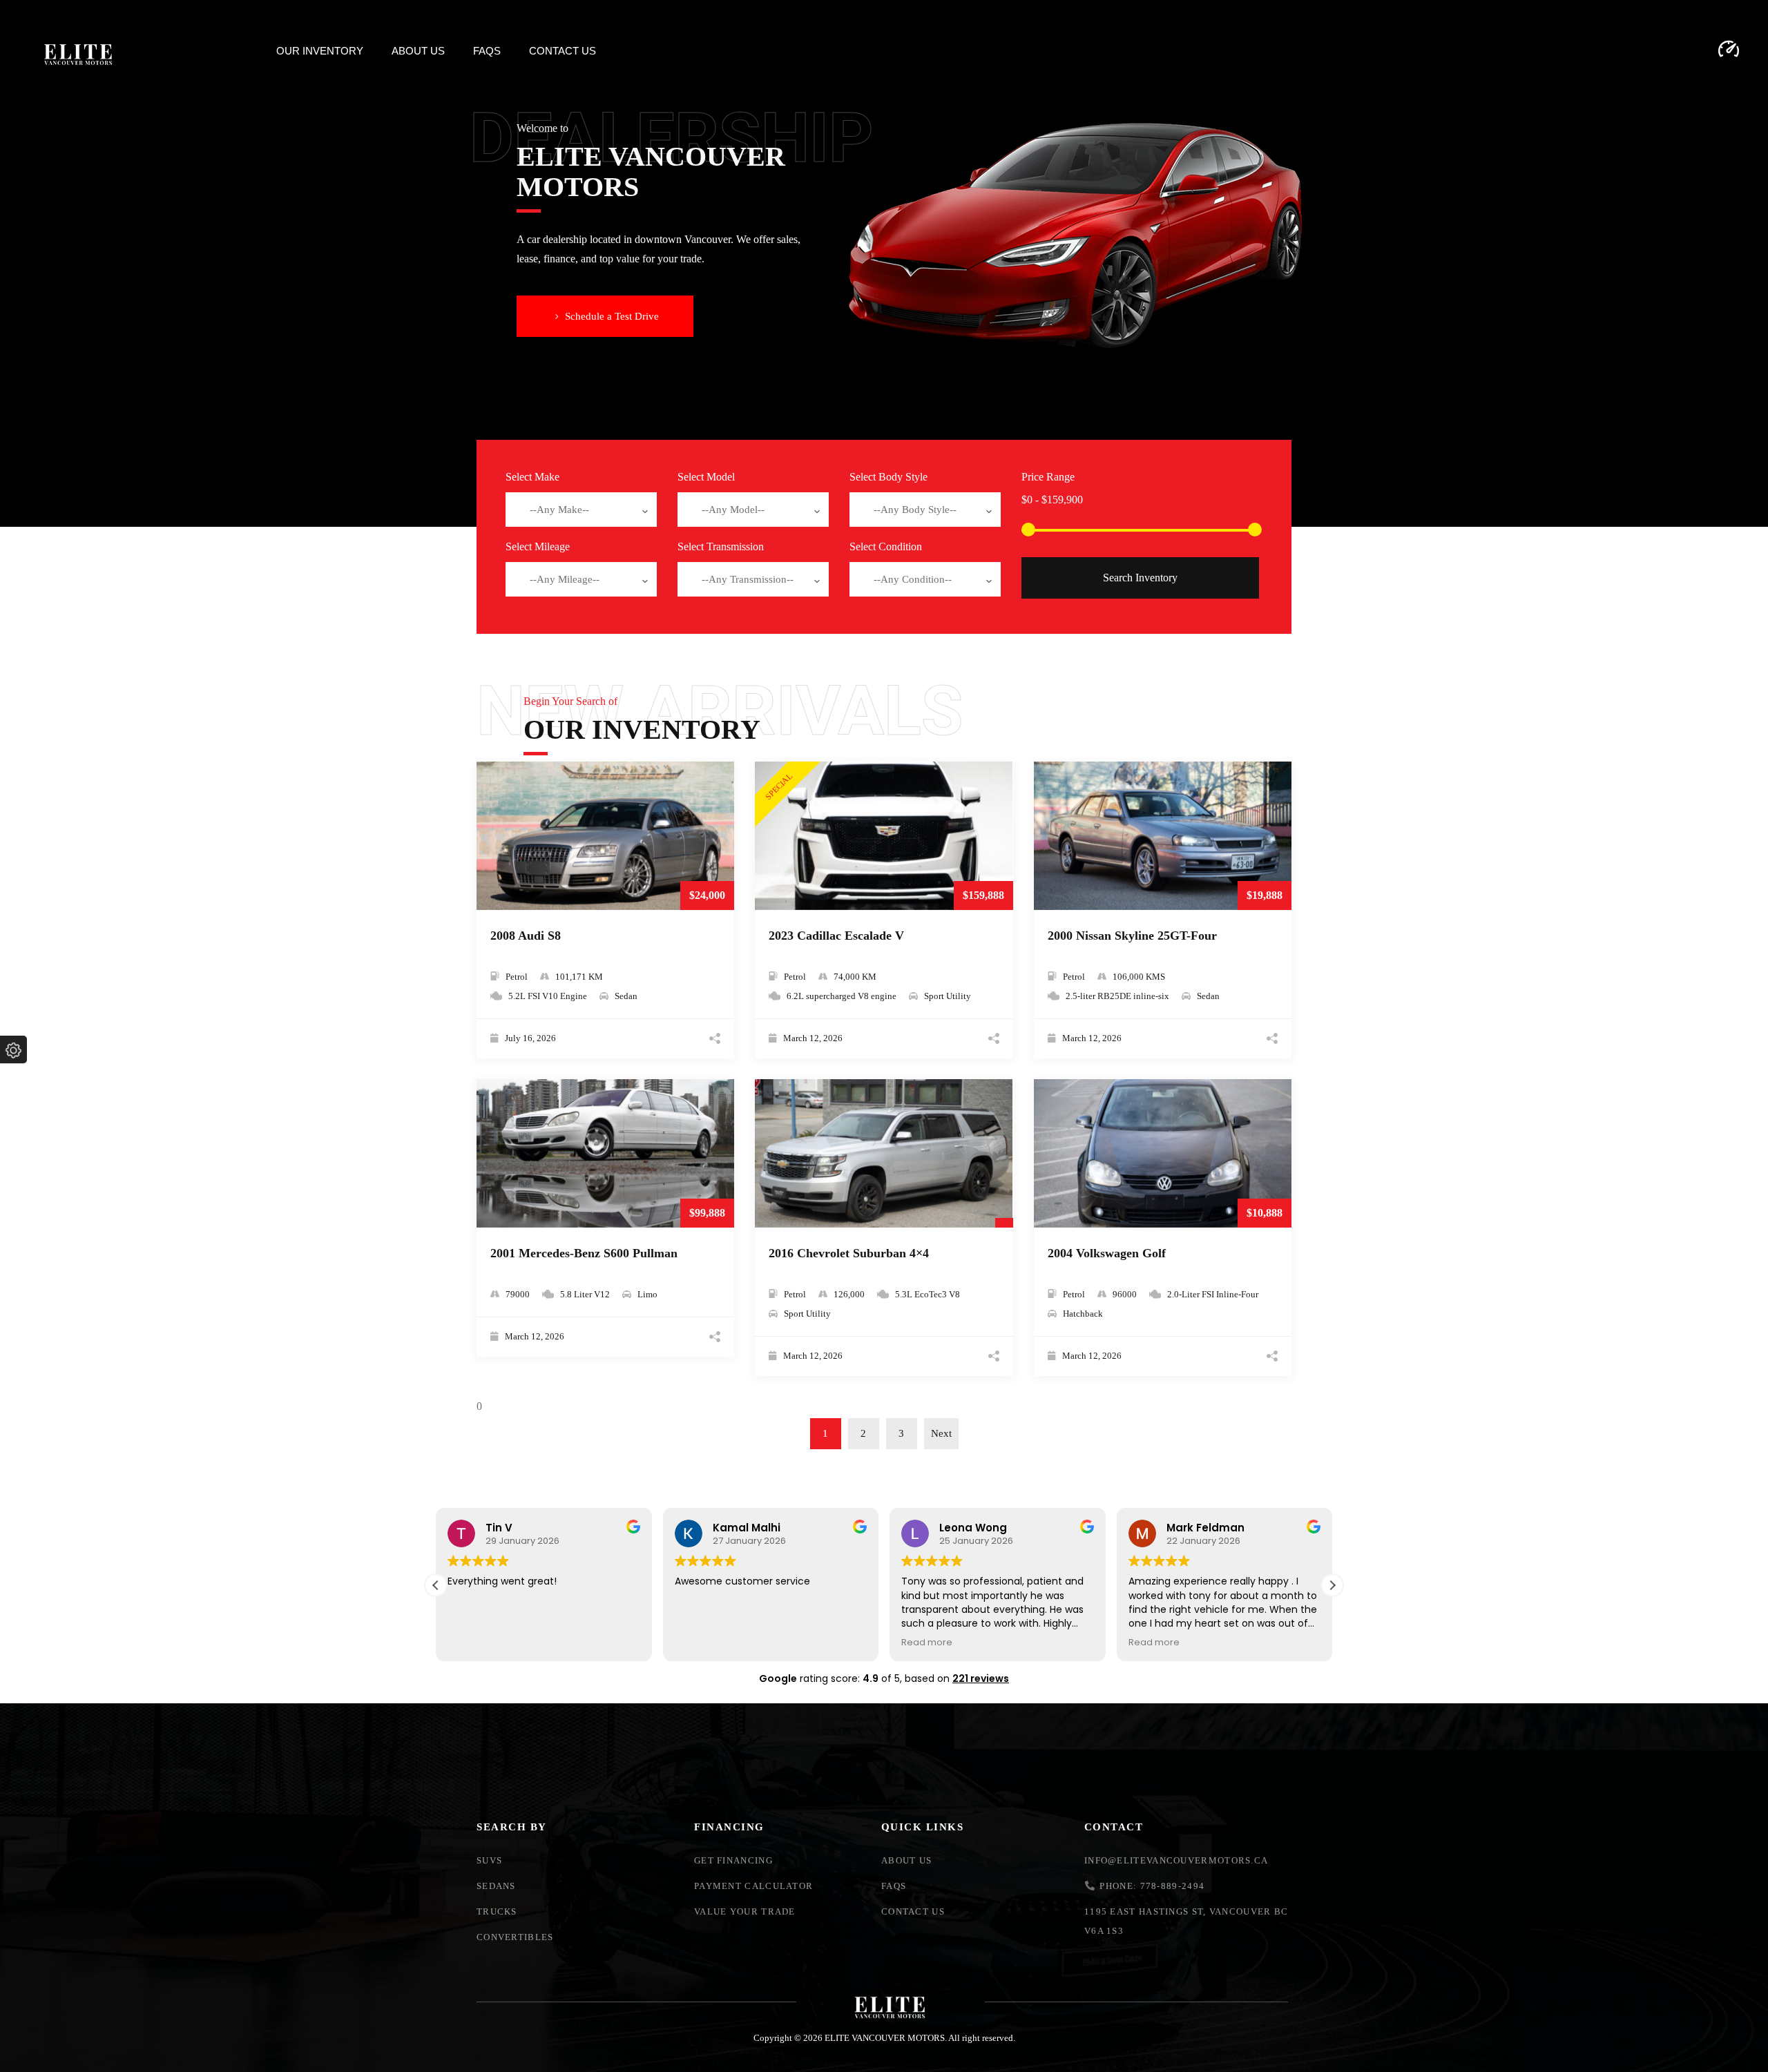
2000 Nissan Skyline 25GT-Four (1132, 936)
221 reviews (981, 1678)
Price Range (1048, 477)
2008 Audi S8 (526, 936)
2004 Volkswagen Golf (1107, 1253)
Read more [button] (927, 1642)
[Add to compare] (719, 795)
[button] (605, 316)
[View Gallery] (719, 837)
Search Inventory (1140, 578)
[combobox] (581, 510)
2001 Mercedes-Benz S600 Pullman (584, 1253)
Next (941, 1433)
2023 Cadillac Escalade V (836, 936)
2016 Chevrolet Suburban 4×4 (849, 1253)
